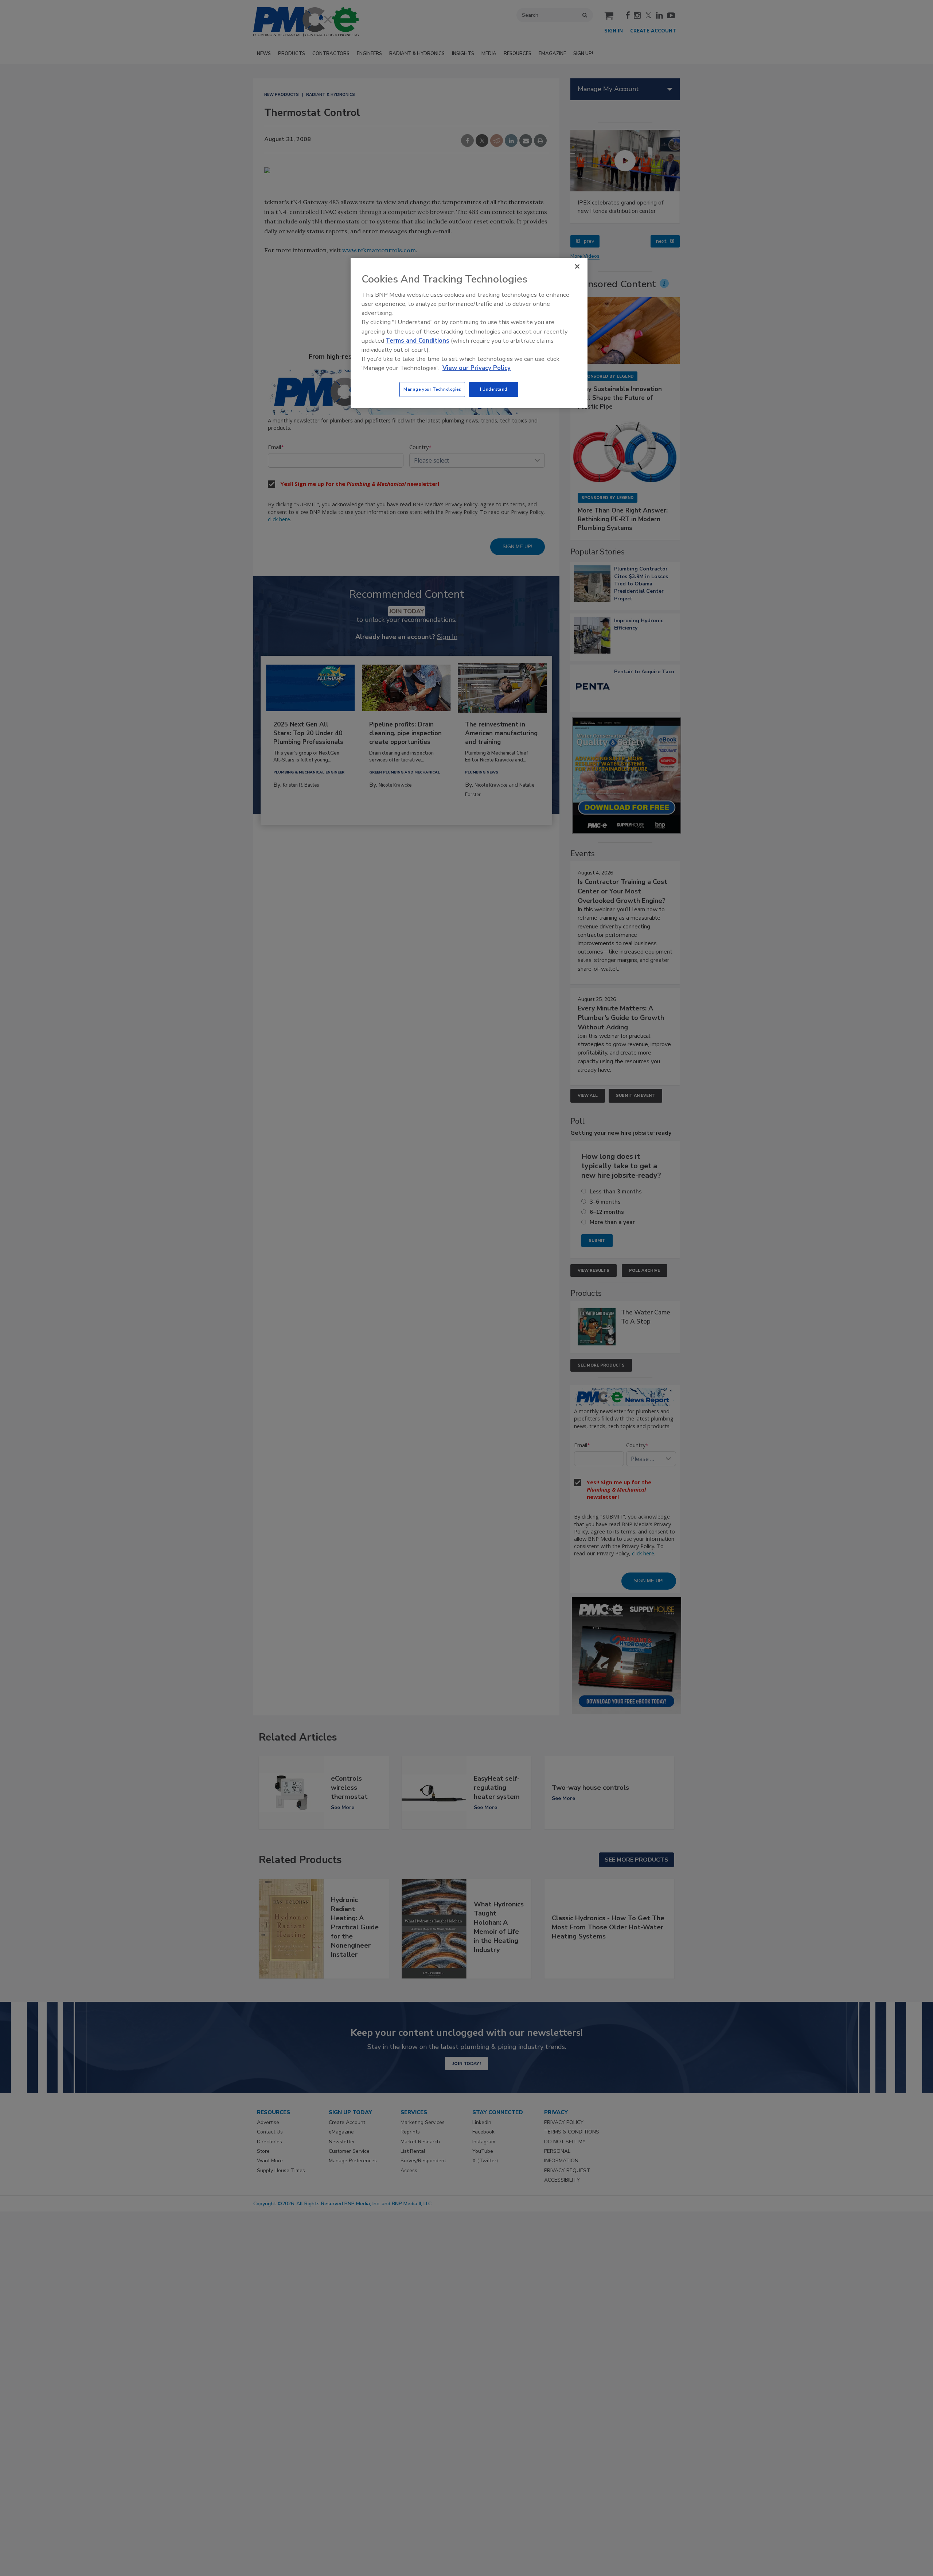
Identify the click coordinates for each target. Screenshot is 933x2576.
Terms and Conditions (417, 341)
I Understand (494, 389)
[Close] (577, 266)
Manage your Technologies (432, 389)
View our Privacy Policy (477, 368)
